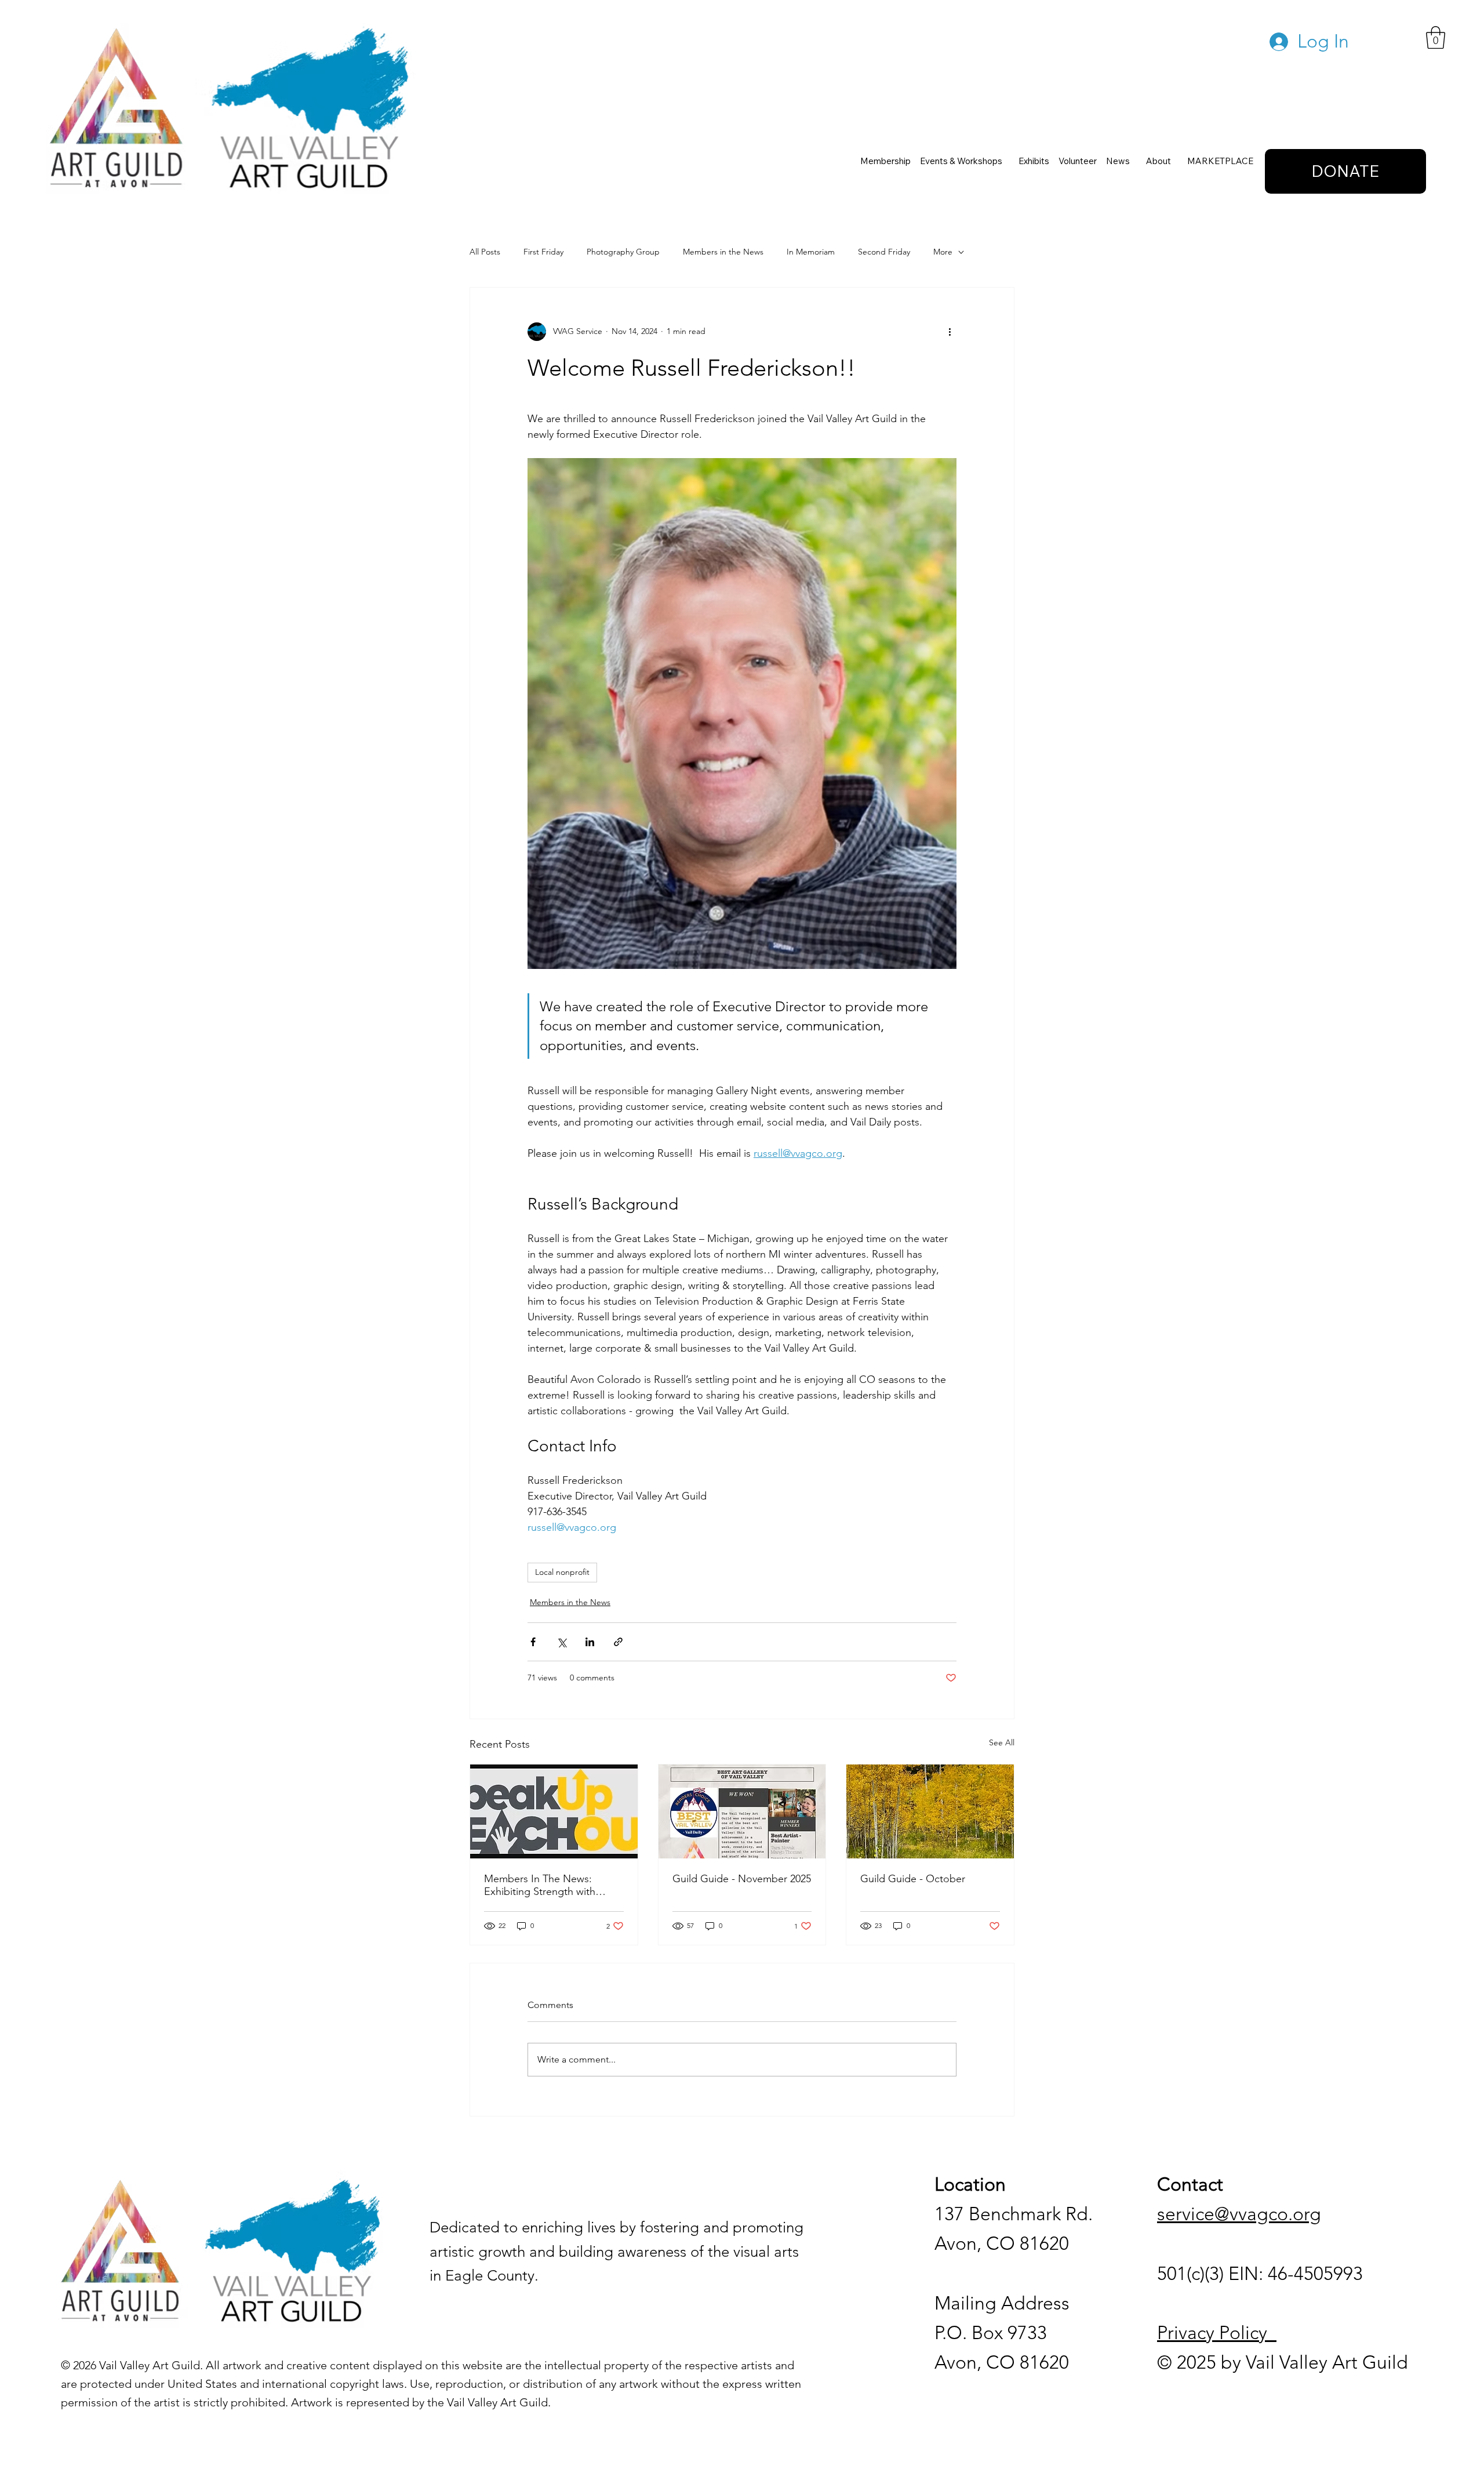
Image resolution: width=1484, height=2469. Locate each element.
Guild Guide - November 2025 (742, 1879)
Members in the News (723, 252)
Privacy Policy (1217, 2333)
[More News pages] (1135, 161)
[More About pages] (1176, 161)
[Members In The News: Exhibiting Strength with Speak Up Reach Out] (554, 1811)
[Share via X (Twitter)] (561, 1642)
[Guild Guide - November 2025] (742, 1811)
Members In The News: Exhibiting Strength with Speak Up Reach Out (540, 1885)
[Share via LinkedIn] (590, 1642)
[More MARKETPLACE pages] (1259, 161)
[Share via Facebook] (533, 1642)
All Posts (485, 252)
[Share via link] (618, 1642)
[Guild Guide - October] (930, 1811)
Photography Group (623, 252)
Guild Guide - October (913, 1879)
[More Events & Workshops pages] (1007, 161)
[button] (1436, 37)
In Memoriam (811, 252)
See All (1002, 1742)
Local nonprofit (562, 1572)
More (943, 252)
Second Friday (884, 252)
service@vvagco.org (1239, 2214)
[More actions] (950, 332)
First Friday (543, 252)
